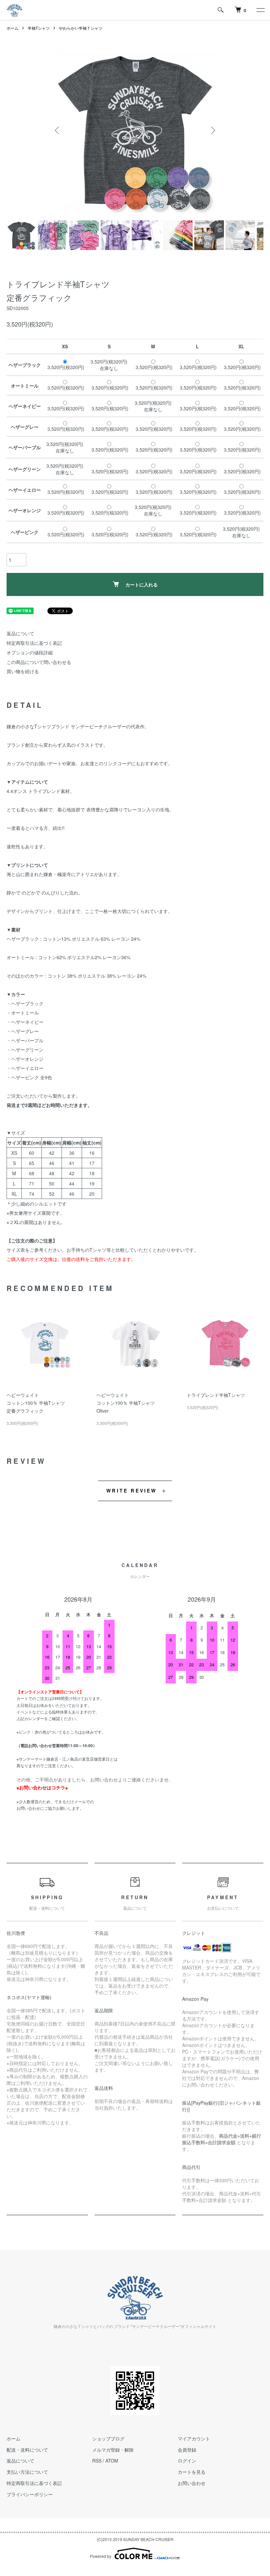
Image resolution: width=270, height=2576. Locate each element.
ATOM (112, 2461)
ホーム (13, 28)
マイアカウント (194, 2438)
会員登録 (187, 2450)
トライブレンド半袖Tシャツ (216, 1395)
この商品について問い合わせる (39, 662)
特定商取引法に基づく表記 (34, 643)
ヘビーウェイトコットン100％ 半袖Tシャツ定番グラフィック (36, 1403)
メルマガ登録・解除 (113, 2450)
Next (212, 130)
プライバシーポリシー (30, 2494)
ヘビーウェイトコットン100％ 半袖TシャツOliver (126, 1403)
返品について (20, 633)
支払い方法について (27, 2472)
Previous (58, 130)
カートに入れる (142, 584)
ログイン (187, 2461)
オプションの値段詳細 (30, 652)
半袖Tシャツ (39, 28)
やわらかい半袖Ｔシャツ (81, 28)
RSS (97, 2461)
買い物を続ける (23, 671)
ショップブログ (108, 2438)
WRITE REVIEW (132, 1491)
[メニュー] (260, 10)
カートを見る (192, 2472)
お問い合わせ (192, 2483)
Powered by (101, 2556)
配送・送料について (27, 2450)
